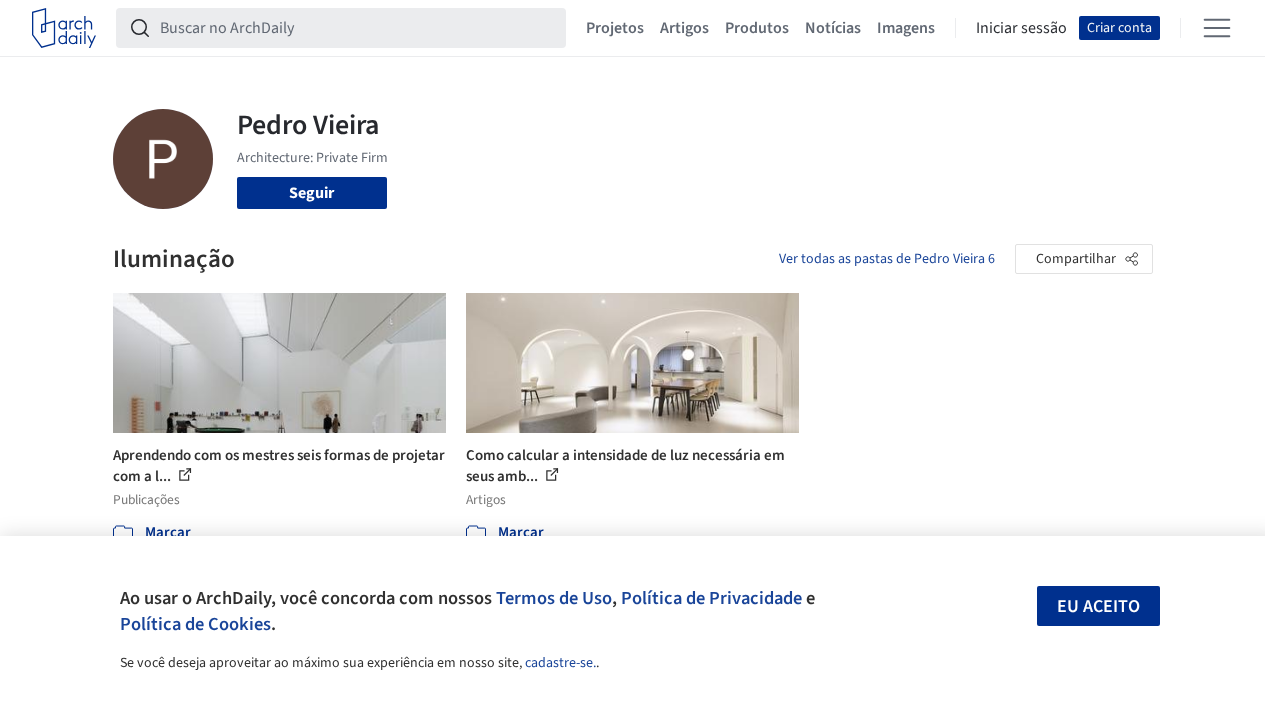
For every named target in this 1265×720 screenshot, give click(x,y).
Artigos (684, 28)
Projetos (615, 28)
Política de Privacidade (711, 598)
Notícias (833, 28)
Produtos (757, 28)
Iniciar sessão (1021, 28)
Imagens (906, 28)
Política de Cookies (195, 624)
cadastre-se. (560, 663)
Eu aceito (1098, 606)
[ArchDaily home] (64, 28)
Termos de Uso (554, 598)
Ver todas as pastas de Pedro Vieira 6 (887, 259)
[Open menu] (1217, 28)
